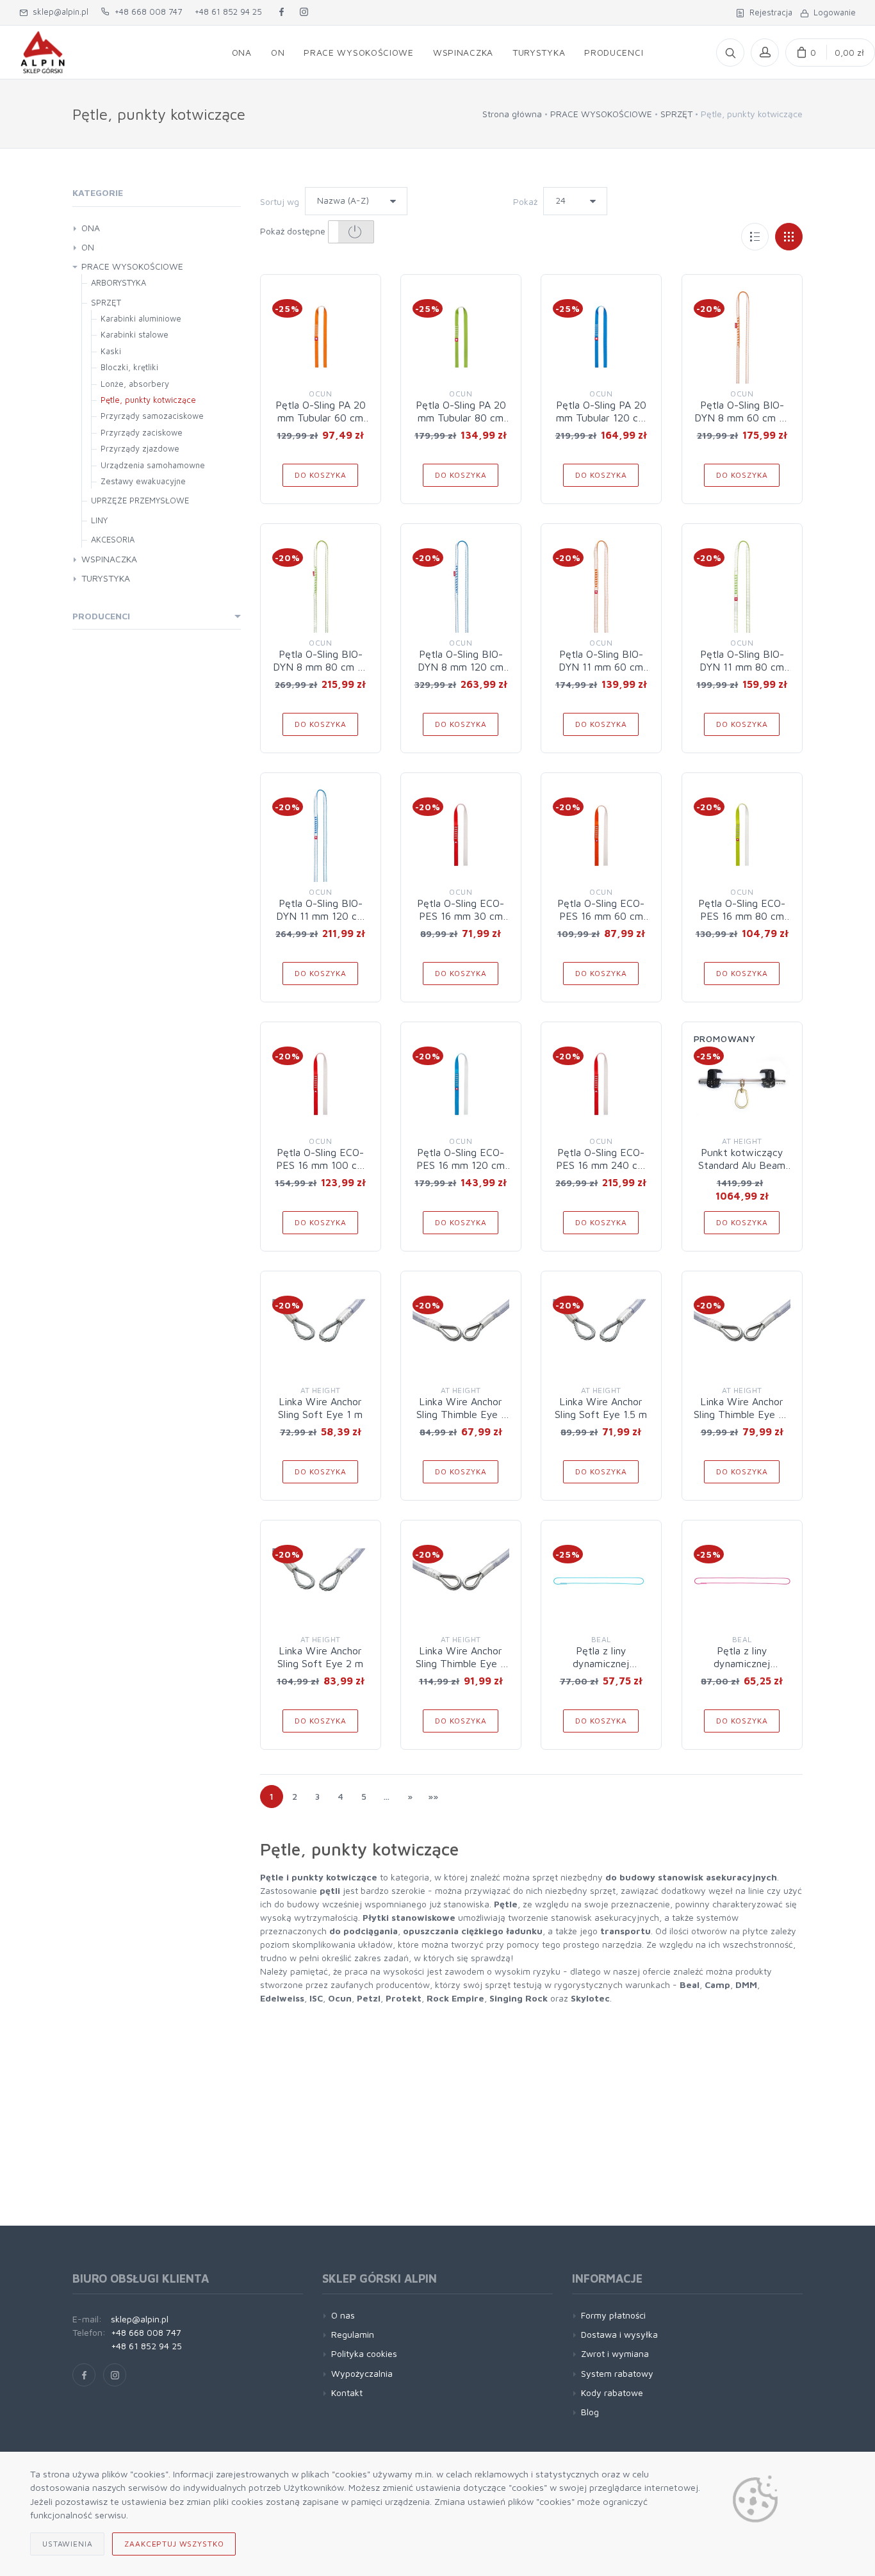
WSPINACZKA (109, 559)
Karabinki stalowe (135, 334)
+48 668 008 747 (146, 12)
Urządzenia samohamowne (153, 465)
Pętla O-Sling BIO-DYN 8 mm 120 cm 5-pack (461, 667)
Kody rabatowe (612, 2393)
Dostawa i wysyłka (619, 2334)
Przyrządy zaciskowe (142, 432)
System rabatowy (617, 2373)
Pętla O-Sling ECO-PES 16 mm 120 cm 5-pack (461, 1165)
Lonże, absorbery (135, 384)
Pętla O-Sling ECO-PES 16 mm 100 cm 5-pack (321, 1165)
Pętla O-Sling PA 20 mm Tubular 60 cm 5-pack (321, 418)
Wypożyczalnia (362, 2373)
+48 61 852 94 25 (228, 12)
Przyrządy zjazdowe (140, 448)
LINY (99, 520)
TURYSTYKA (106, 578)
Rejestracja (768, 12)
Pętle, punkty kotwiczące (148, 400)
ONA (91, 228)
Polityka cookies (364, 2353)
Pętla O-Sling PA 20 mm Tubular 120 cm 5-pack (601, 418)
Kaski (111, 351)
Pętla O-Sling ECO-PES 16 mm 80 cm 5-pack (742, 916)
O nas (343, 2315)
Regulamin (353, 2334)
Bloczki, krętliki (129, 367)
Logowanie (832, 12)
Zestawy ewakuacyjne (143, 481)
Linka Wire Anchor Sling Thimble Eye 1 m (461, 1414)
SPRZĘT (676, 114)
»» (433, 1796)
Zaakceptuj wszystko (174, 2544)
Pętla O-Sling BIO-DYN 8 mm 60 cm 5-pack (742, 418)
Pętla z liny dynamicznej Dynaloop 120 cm (601, 1663)
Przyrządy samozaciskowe (152, 416)
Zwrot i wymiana (615, 2353)
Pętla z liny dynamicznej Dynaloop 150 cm (742, 1663)
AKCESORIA (113, 539)
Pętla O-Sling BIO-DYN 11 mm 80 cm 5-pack (742, 667)
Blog (590, 2412)
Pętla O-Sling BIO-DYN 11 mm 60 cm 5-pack (601, 667)
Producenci (101, 616)
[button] (351, 232)
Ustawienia (67, 2544)
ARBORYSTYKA (119, 282)
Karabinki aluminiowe (141, 318)
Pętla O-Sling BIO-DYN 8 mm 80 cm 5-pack (320, 667)
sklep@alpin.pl (58, 12)
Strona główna (512, 114)
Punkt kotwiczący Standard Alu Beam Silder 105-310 (742, 1165)
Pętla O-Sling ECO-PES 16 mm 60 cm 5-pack (601, 916)
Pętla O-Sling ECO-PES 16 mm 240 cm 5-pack (601, 1165)
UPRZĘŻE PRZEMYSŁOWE (140, 500)
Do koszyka (320, 475)
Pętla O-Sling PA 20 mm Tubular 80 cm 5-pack (461, 418)
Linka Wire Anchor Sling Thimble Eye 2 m (461, 1663)
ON (88, 247)
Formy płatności (613, 2315)
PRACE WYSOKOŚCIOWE (601, 114)
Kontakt (347, 2393)
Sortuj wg (280, 201)
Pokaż (525, 201)
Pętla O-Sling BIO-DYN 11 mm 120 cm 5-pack (321, 916)
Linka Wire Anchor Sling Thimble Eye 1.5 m (742, 1414)
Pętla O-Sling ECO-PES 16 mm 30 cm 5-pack (461, 916)
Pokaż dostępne (294, 231)
